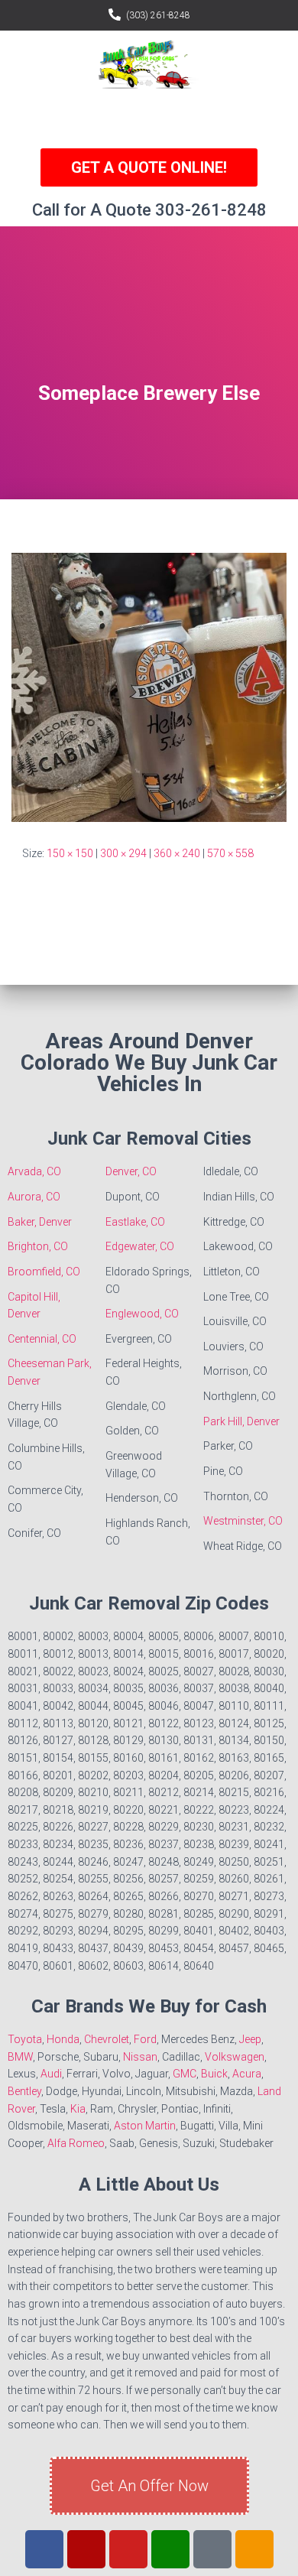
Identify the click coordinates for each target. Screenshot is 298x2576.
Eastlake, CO (135, 1222)
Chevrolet (107, 2039)
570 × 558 (230, 853)
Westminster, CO (243, 1521)
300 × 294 (123, 853)
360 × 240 (177, 853)
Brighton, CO (38, 1246)
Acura (247, 2074)
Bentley (24, 2091)
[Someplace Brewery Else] (149, 687)
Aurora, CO (34, 1197)
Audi (51, 2074)
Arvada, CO (34, 1171)
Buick (214, 2074)
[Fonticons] (212, 2549)
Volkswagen (235, 2057)
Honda (63, 2039)
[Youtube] (128, 2549)
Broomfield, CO (44, 1272)
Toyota (25, 2039)
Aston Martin (145, 2126)
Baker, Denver (40, 1222)
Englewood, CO (142, 1314)
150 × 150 (70, 853)
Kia (78, 2109)
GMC (185, 2074)
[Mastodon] (254, 2549)
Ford (145, 2039)
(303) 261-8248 (158, 15)
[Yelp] (86, 2549)
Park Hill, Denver (241, 1421)
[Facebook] (44, 2549)
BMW (20, 2057)
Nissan (140, 2057)
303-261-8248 (211, 210)
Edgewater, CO (140, 1246)
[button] (149, 119)
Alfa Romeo (76, 2143)
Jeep (250, 2039)
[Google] (170, 2549)
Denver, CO (131, 1171)
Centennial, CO (42, 1339)
